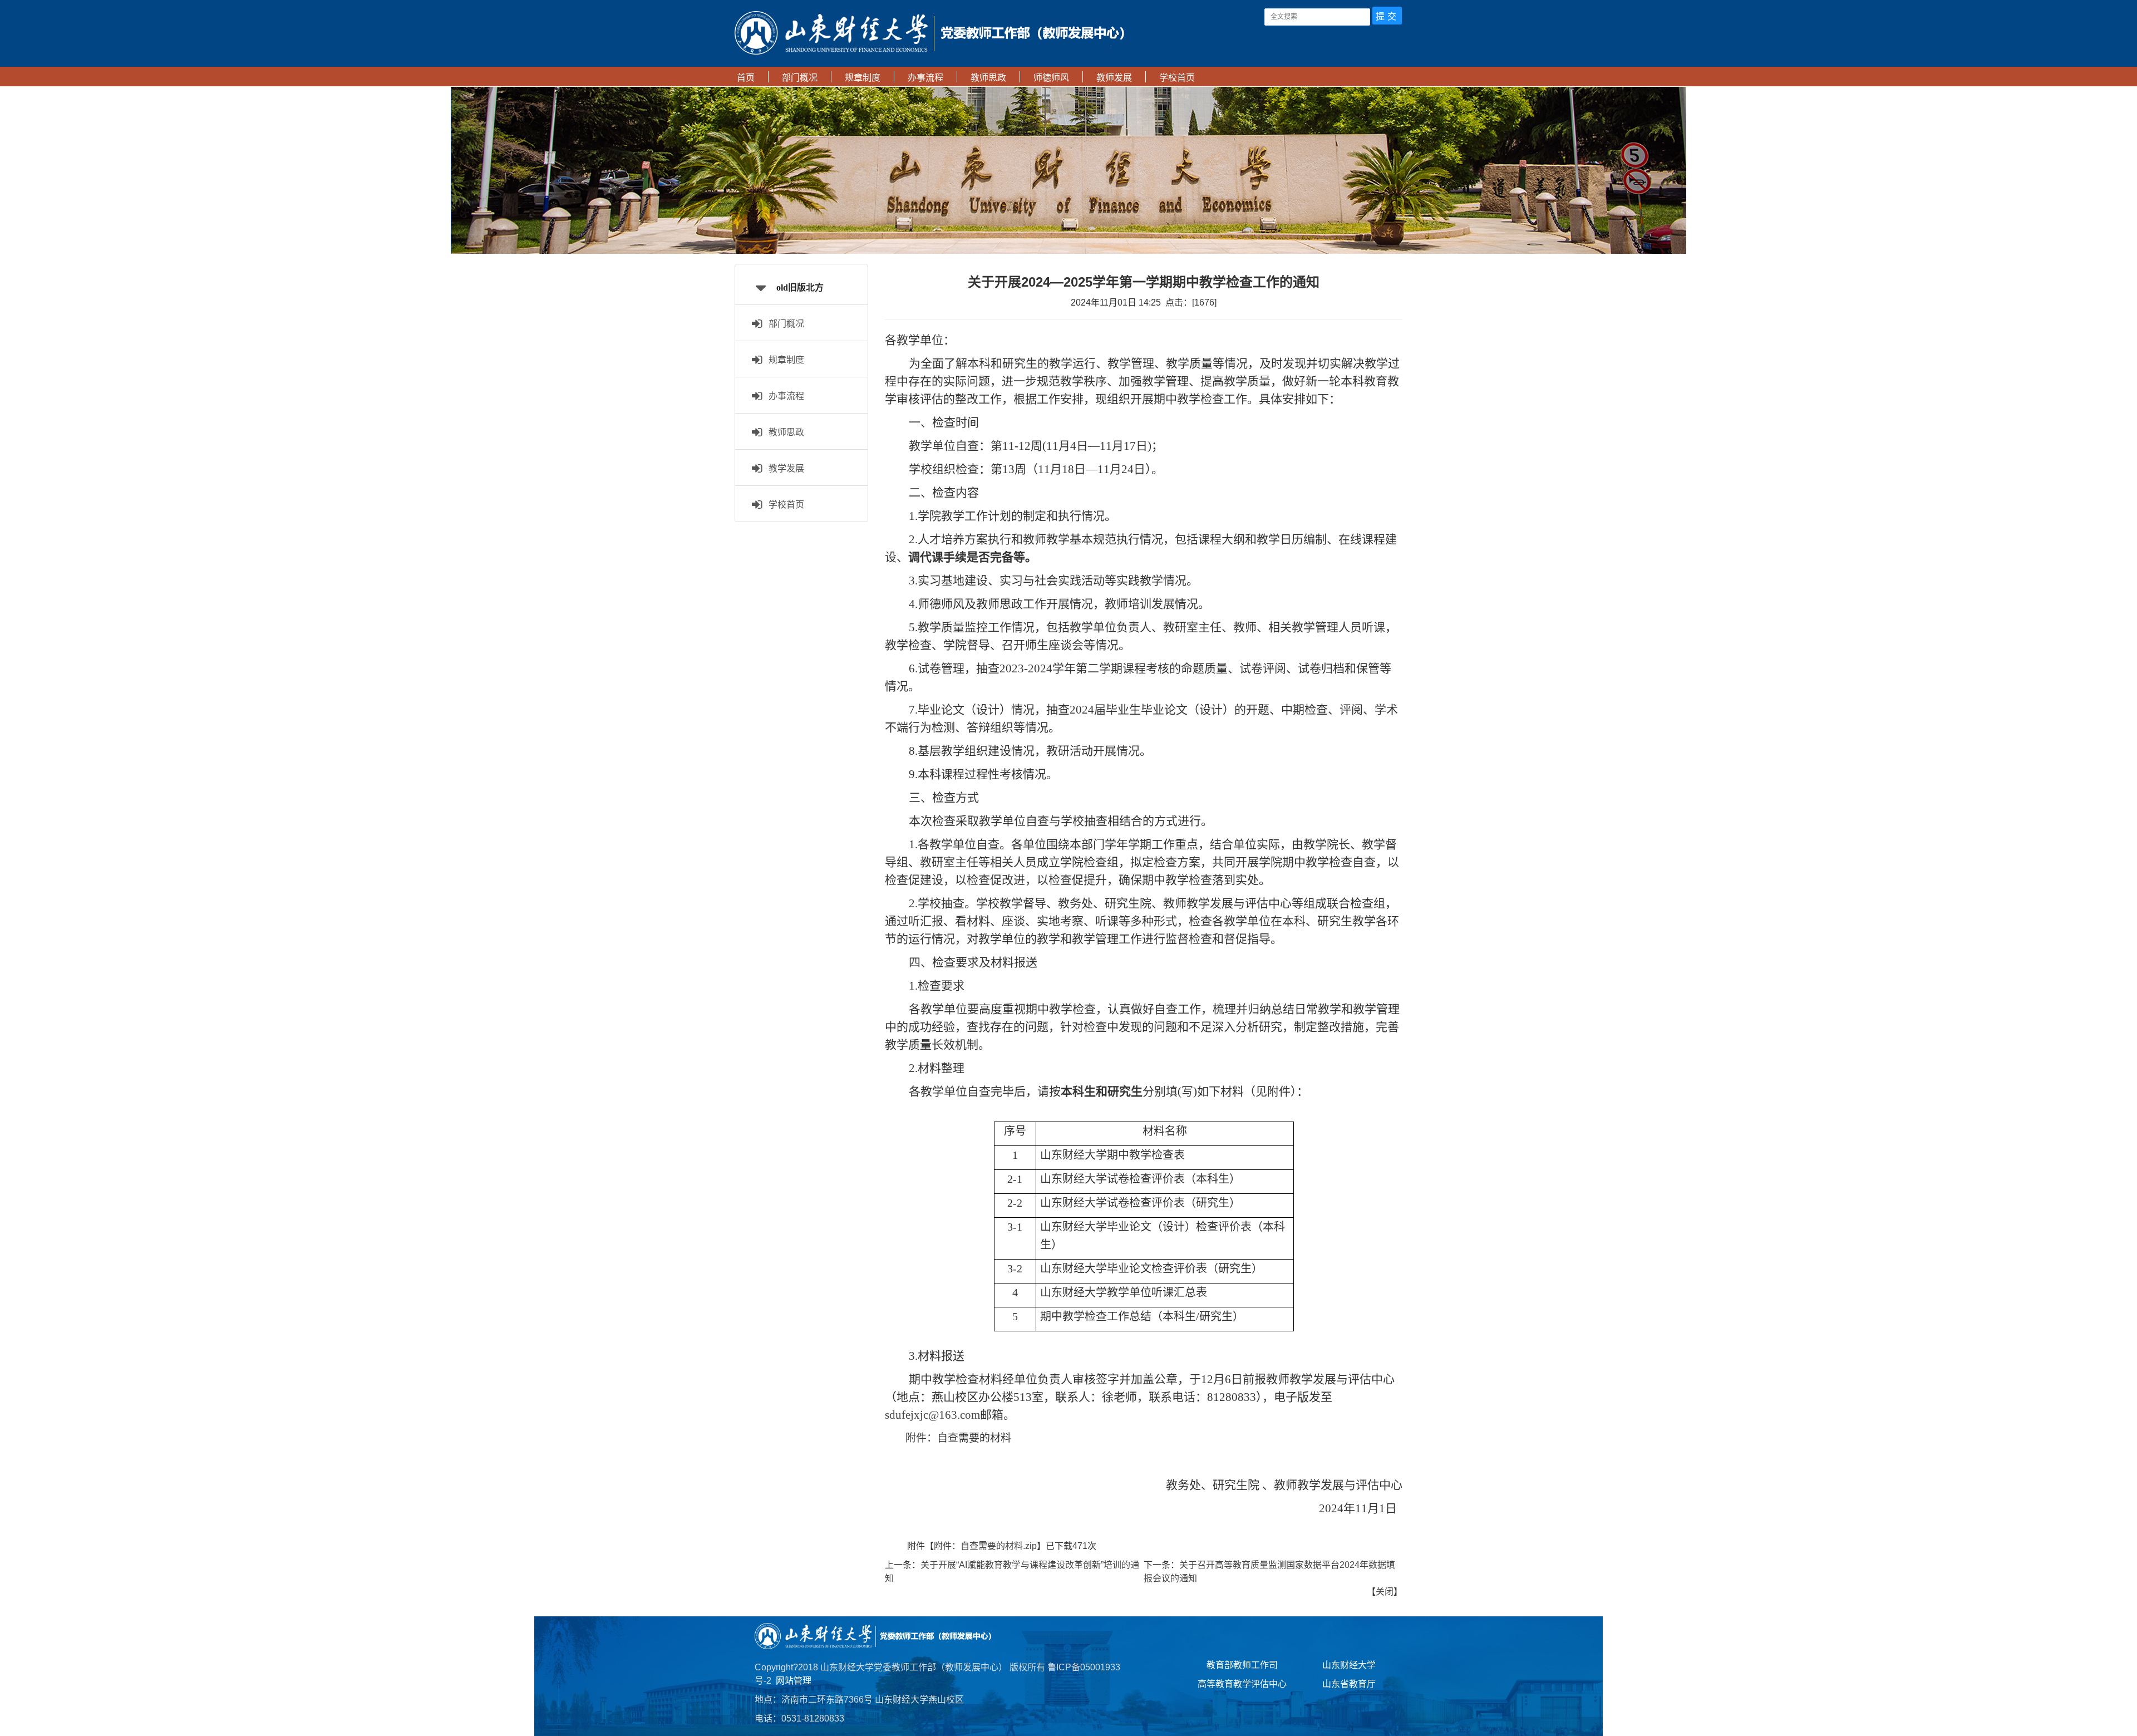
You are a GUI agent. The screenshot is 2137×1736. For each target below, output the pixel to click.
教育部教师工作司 (1242, 1665)
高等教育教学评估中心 (1242, 1684)
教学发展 (784, 468)
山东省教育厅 (1349, 1684)
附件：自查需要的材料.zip (985, 1546)
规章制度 (784, 360)
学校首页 (784, 505)
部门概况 (784, 324)
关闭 (1385, 1592)
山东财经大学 (1349, 1665)
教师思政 (784, 432)
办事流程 (784, 396)
